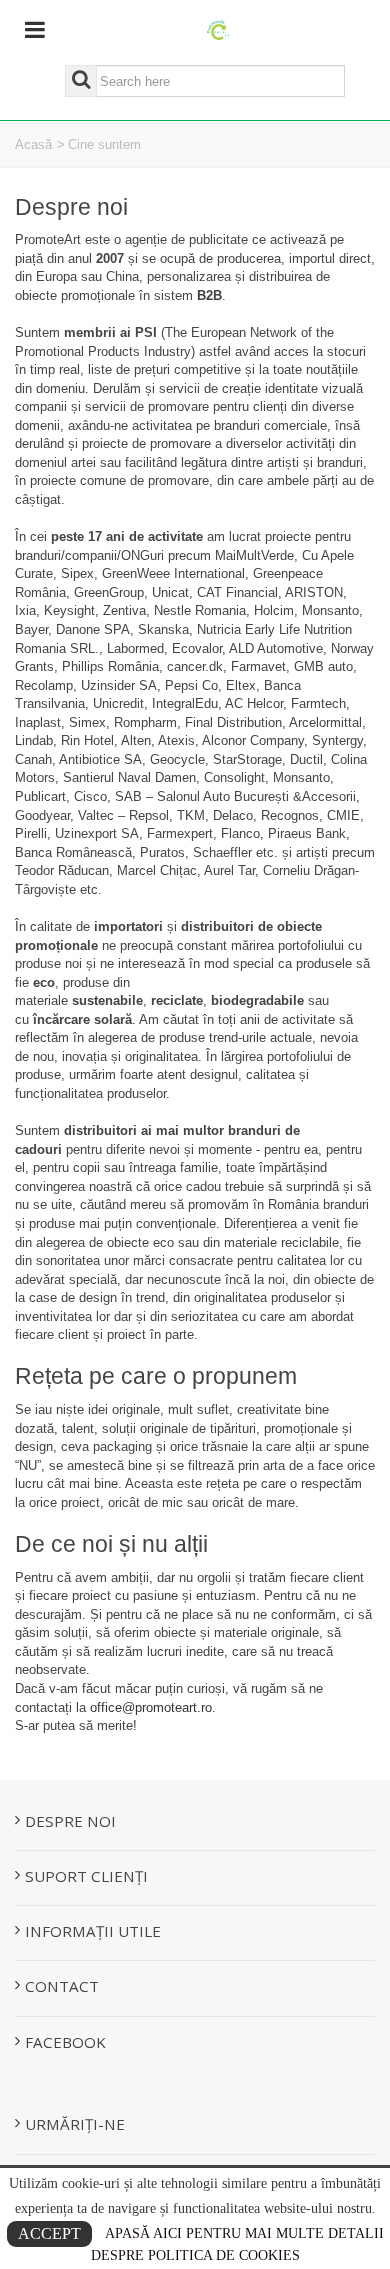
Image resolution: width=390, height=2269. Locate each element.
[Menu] (35, 30)
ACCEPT (49, 2233)
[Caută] (81, 81)
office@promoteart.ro (151, 1707)
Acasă (33, 144)
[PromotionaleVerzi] (218, 28)
